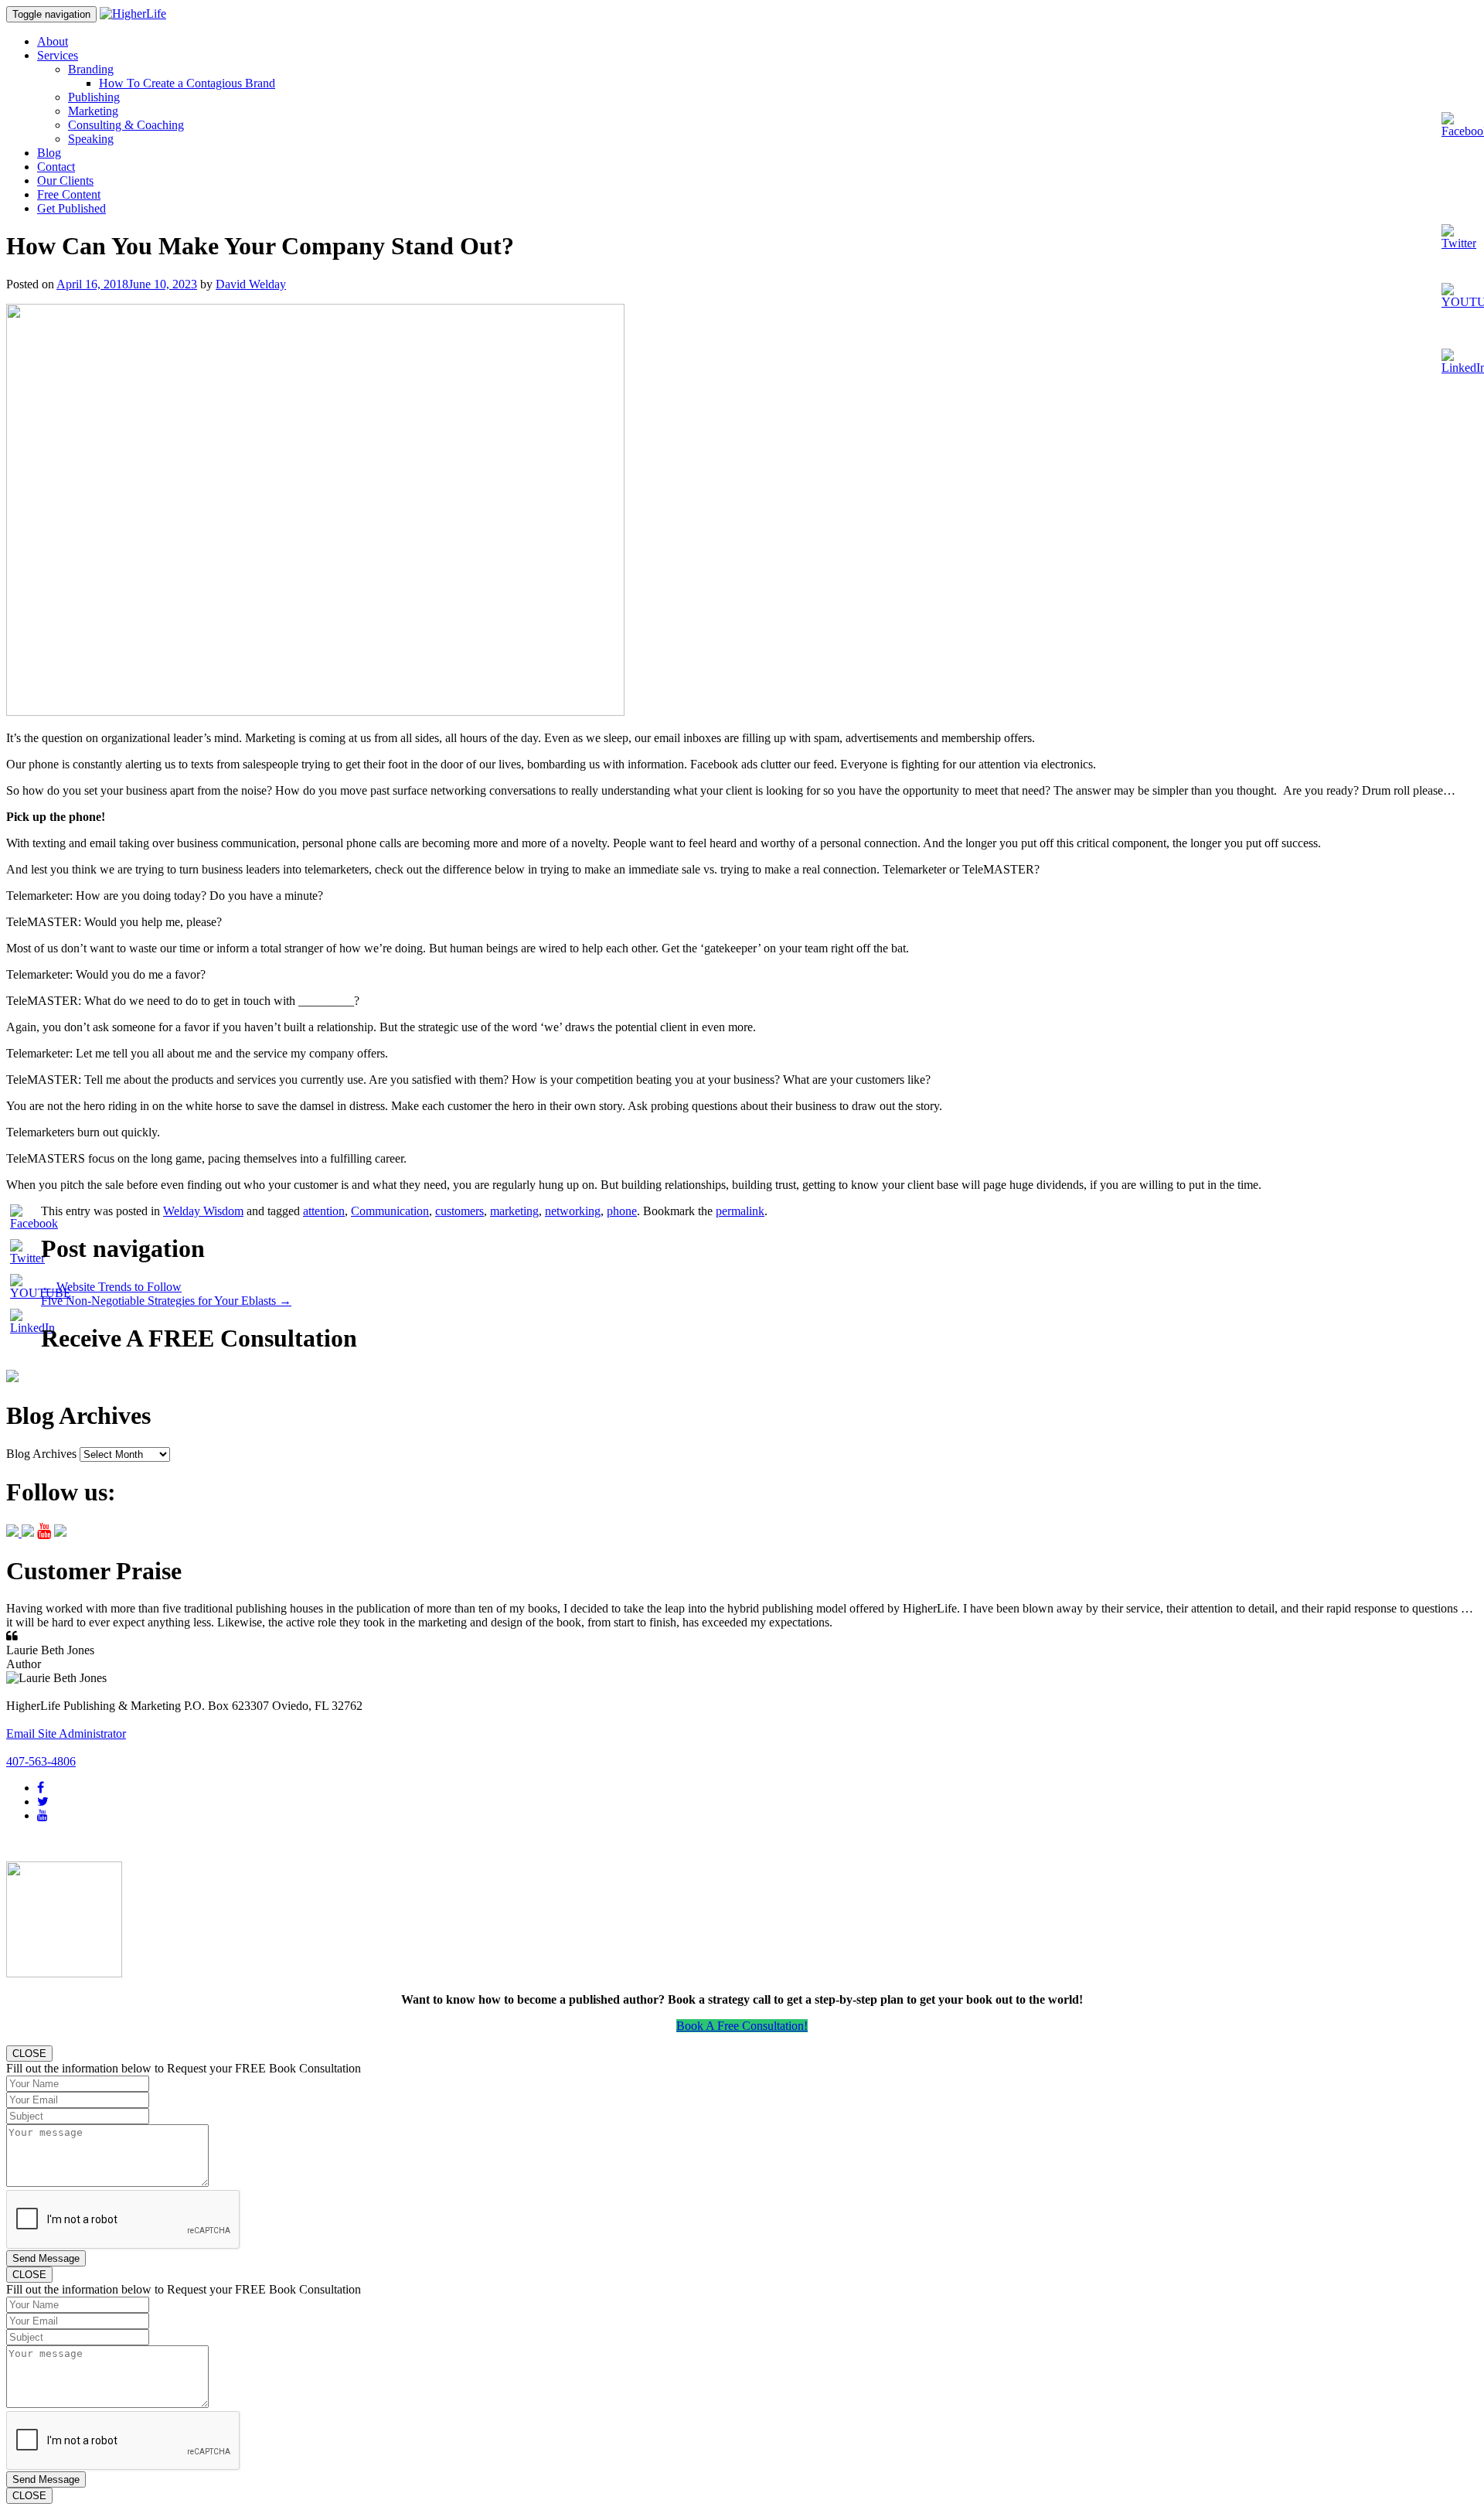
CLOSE (29, 2054)
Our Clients (65, 181)
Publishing (94, 97)
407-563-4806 (41, 1761)
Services (58, 55)
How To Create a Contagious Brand (187, 83)
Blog (49, 153)
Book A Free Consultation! (742, 2026)
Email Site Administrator (66, 1734)
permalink (740, 1211)
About (53, 41)
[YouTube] (43, 1815)
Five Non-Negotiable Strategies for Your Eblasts (166, 1301)
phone (622, 1211)
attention (324, 1211)
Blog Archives (41, 1454)
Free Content (69, 194)
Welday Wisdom (203, 1211)
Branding (91, 69)
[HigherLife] (133, 14)
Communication (390, 1211)
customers (459, 1211)
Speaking (91, 139)
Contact (56, 167)
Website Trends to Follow (111, 1287)
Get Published (71, 208)
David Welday (251, 284)
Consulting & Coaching (126, 125)
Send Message (46, 2258)
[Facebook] (41, 1788)
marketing (514, 1211)
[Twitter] (43, 1802)
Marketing (93, 111)
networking (573, 1211)
